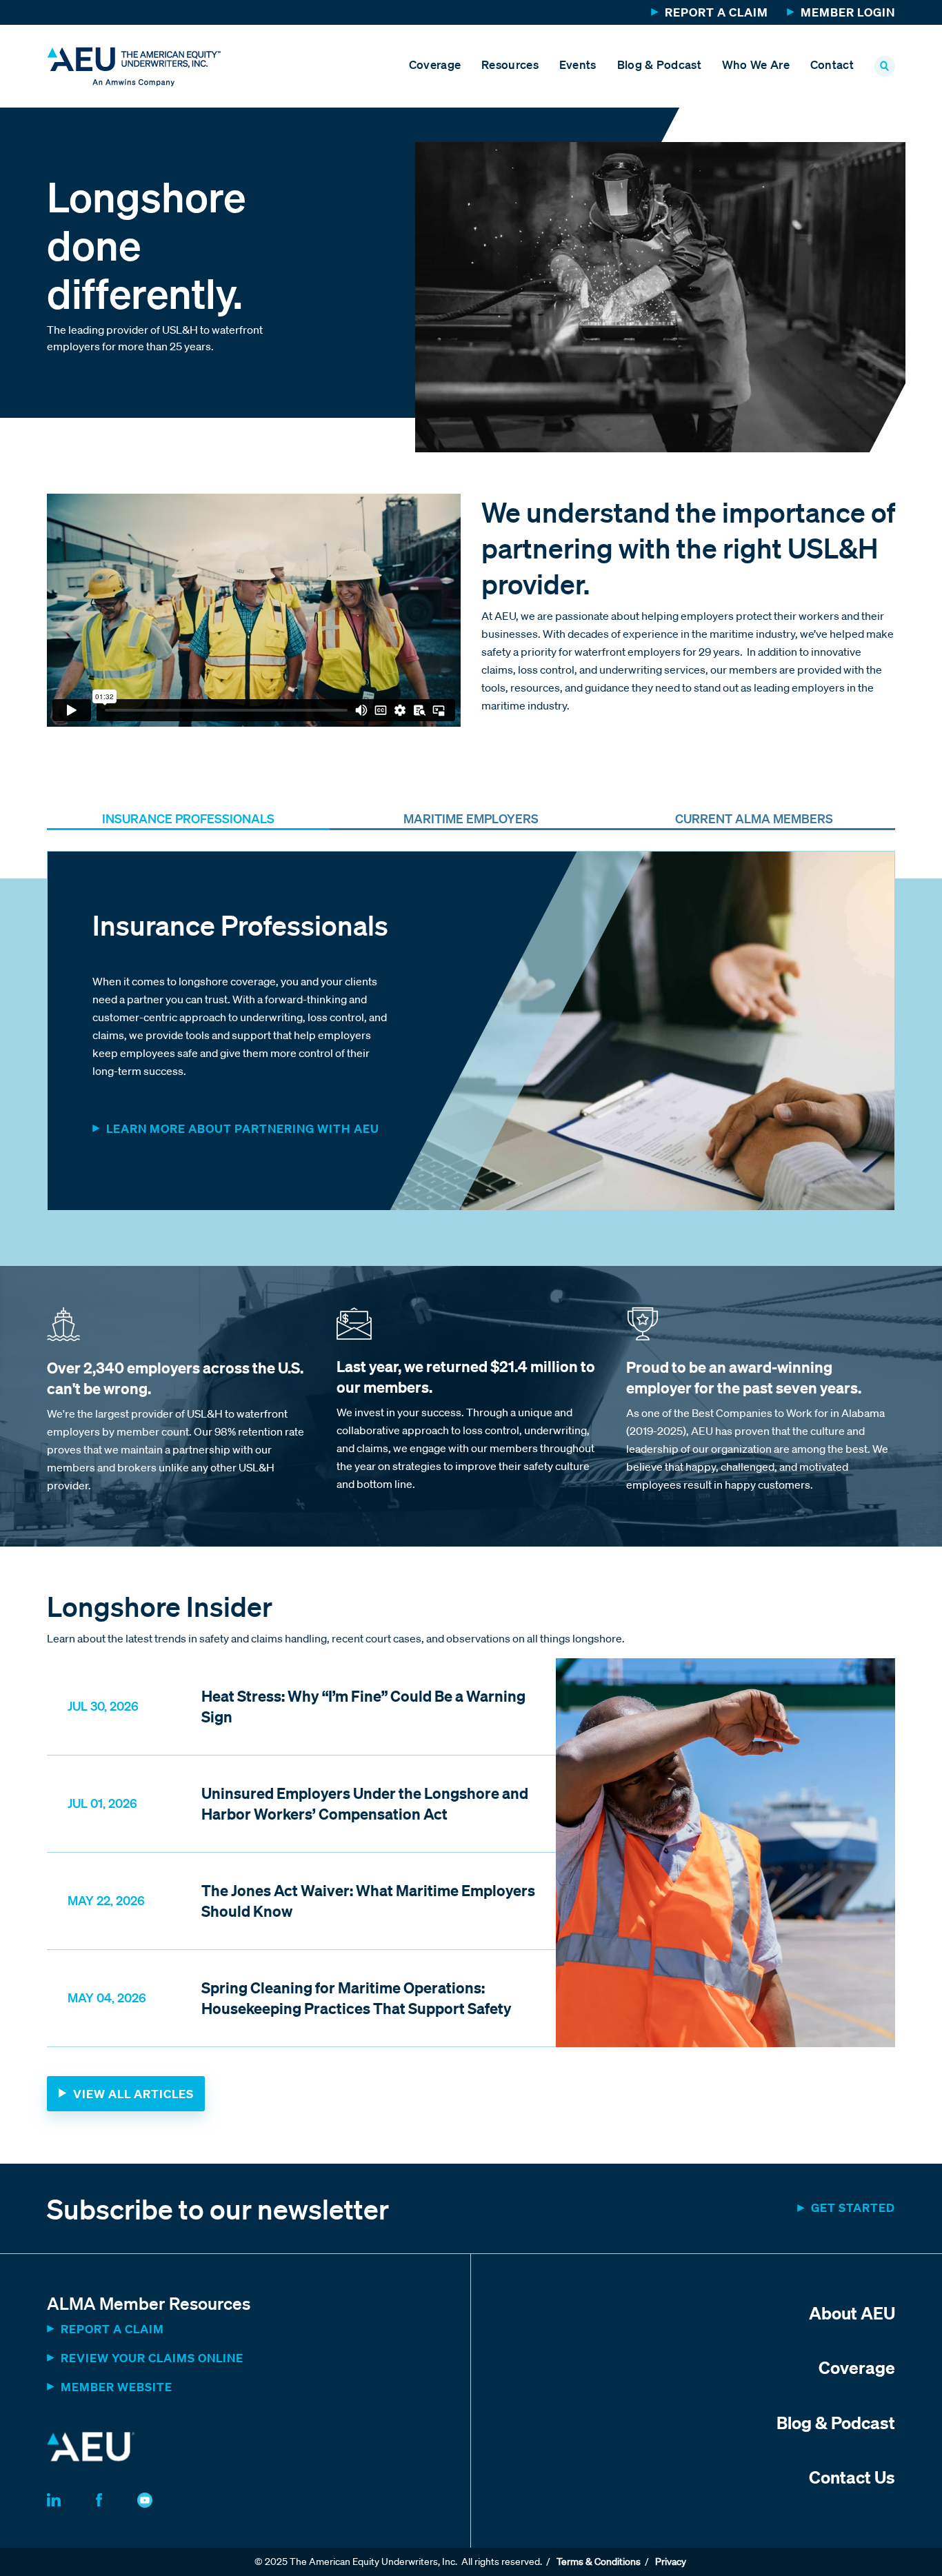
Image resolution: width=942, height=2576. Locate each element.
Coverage (435, 64)
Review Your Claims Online (152, 2358)
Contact (832, 64)
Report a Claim (716, 12)
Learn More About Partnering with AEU (243, 1128)
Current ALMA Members (754, 818)
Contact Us (852, 2477)
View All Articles (133, 2094)
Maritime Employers (471, 818)
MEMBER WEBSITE (117, 2387)
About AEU (852, 2313)
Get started (853, 2207)
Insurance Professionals (188, 818)
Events (578, 64)
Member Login (848, 12)
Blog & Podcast (659, 64)
